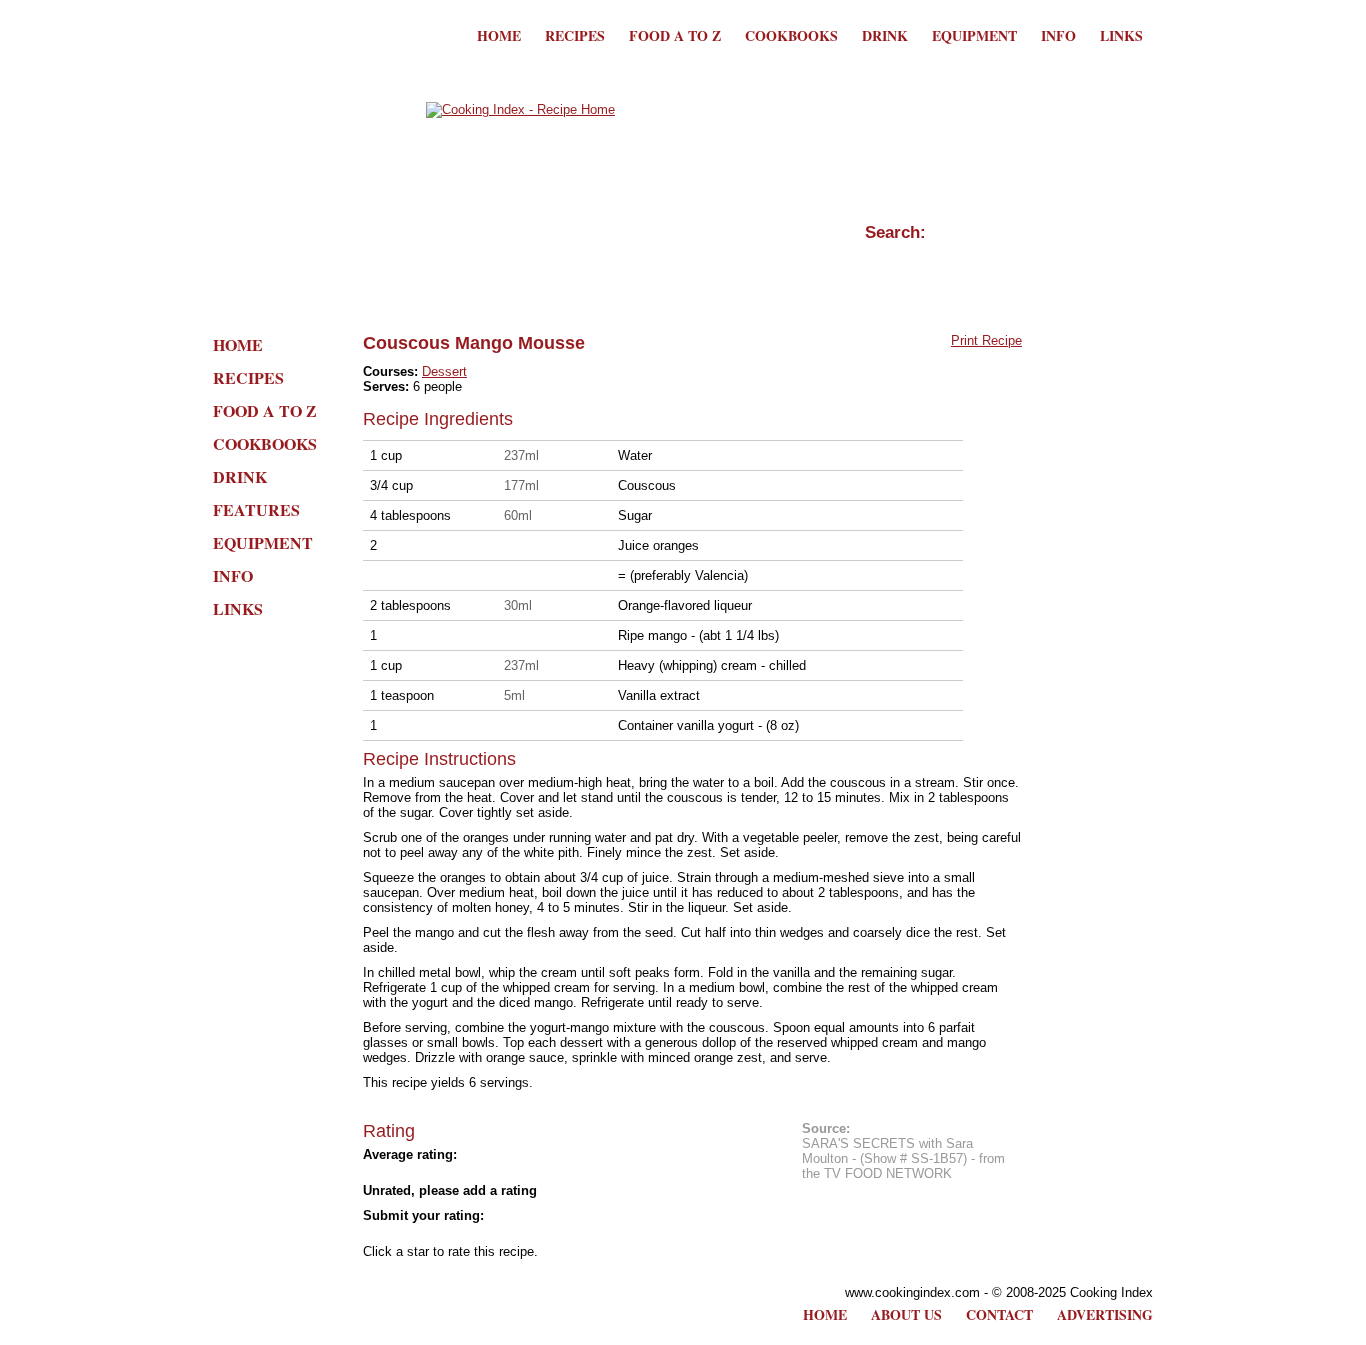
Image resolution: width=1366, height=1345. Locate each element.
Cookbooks (791, 35)
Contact (999, 1314)
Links (1121, 35)
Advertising (1105, 1314)
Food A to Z (675, 35)
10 (553, 1234)
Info (1058, 35)
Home (499, 35)
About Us (906, 1314)
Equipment (974, 35)
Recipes (575, 35)
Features (256, 509)
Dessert (444, 371)
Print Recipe (986, 340)
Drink (885, 35)
